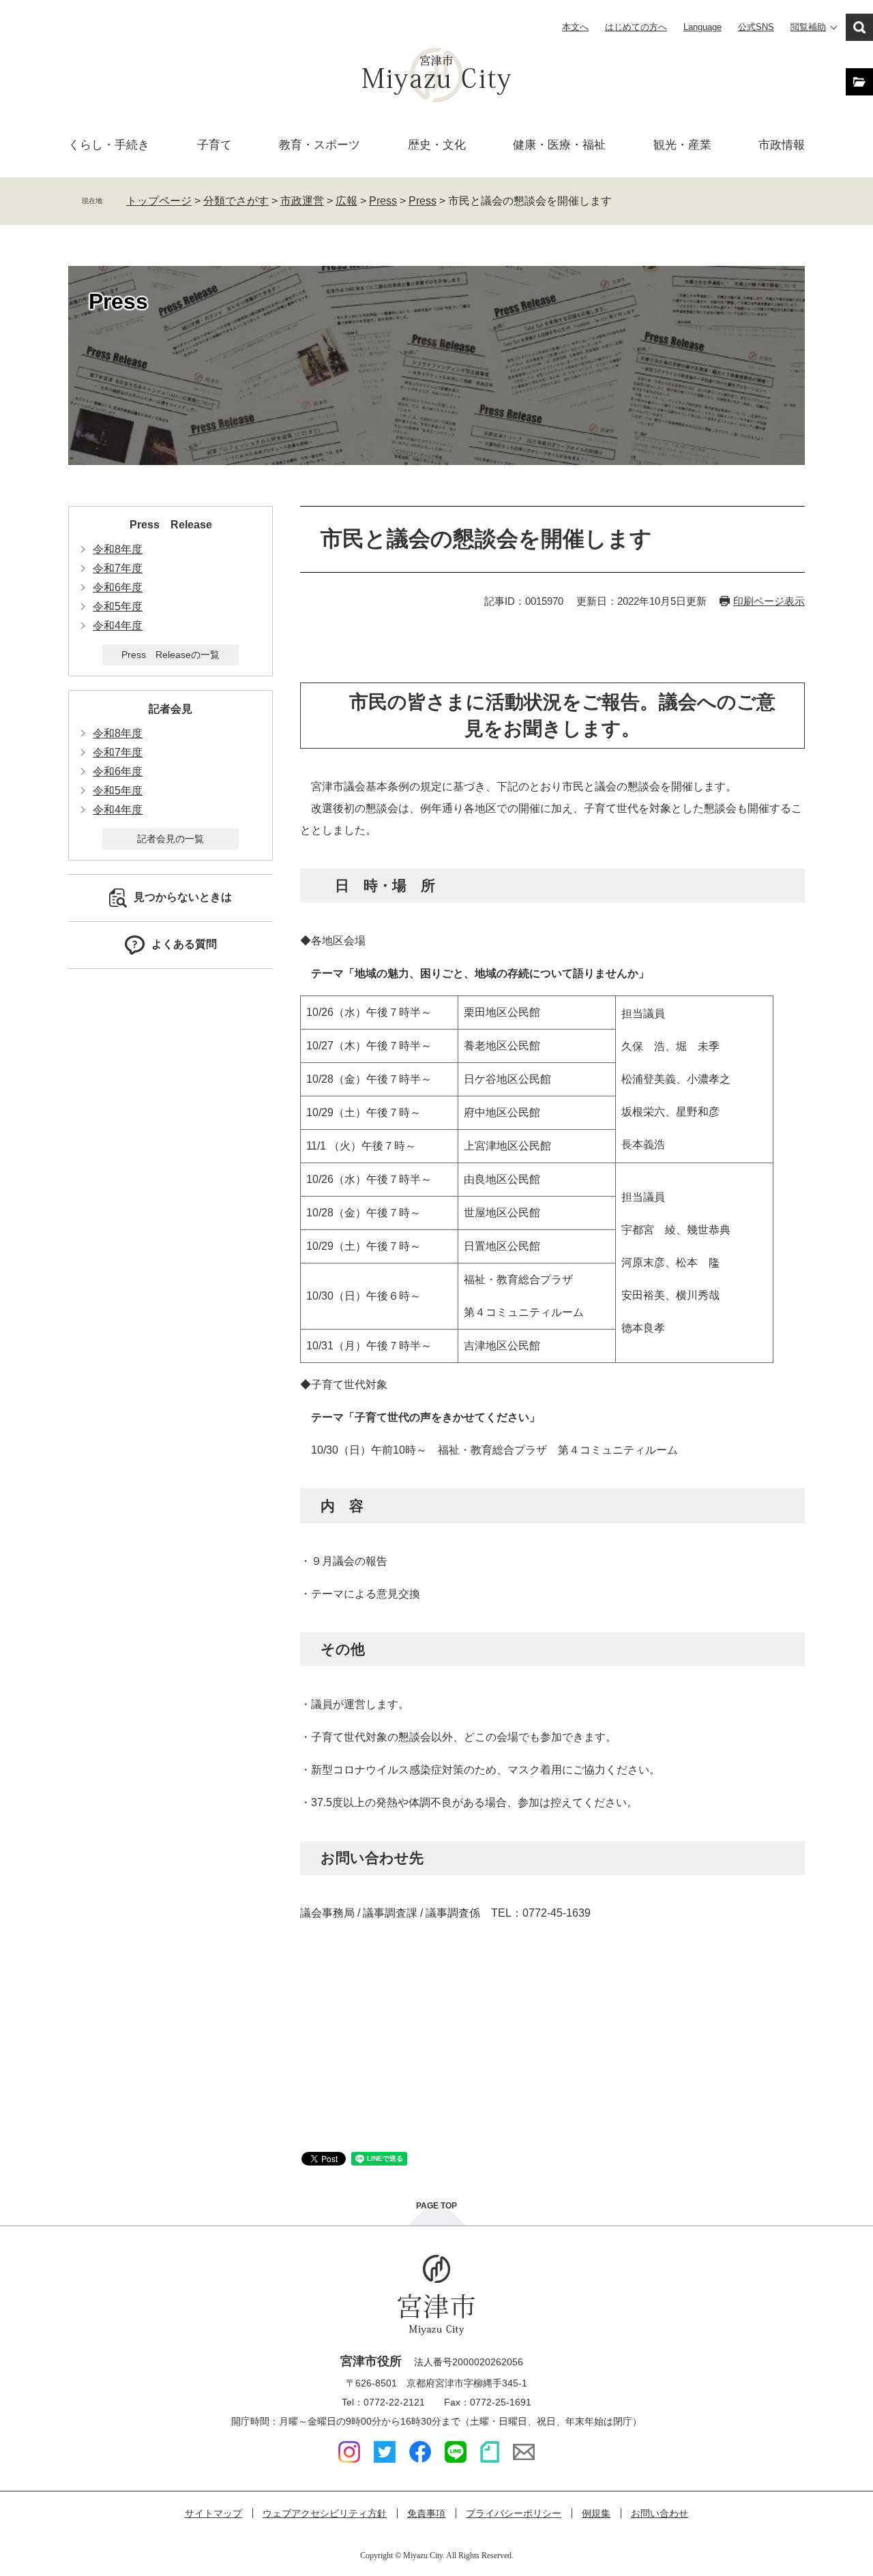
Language (702, 27)
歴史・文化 (437, 145)
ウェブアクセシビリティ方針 (325, 2513)
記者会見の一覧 (171, 839)
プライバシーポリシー (514, 2513)
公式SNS (756, 27)
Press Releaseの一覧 (171, 655)
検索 (859, 27)
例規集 (596, 2513)
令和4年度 (118, 626)
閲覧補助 (808, 27)
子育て (214, 145)
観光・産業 (682, 145)
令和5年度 (118, 606)
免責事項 (426, 2513)
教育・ (320, 145)
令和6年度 (118, 587)
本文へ (575, 27)
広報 (346, 201)
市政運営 (302, 201)
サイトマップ (213, 2513)
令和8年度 (118, 549)
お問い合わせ (660, 2513)
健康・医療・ (559, 145)
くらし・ (109, 145)
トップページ (159, 201)
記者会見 (171, 709)
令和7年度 (118, 568)
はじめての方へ (636, 27)
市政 (782, 145)
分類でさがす (236, 201)
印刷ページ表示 (769, 601)
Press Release (171, 525)
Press (383, 201)
